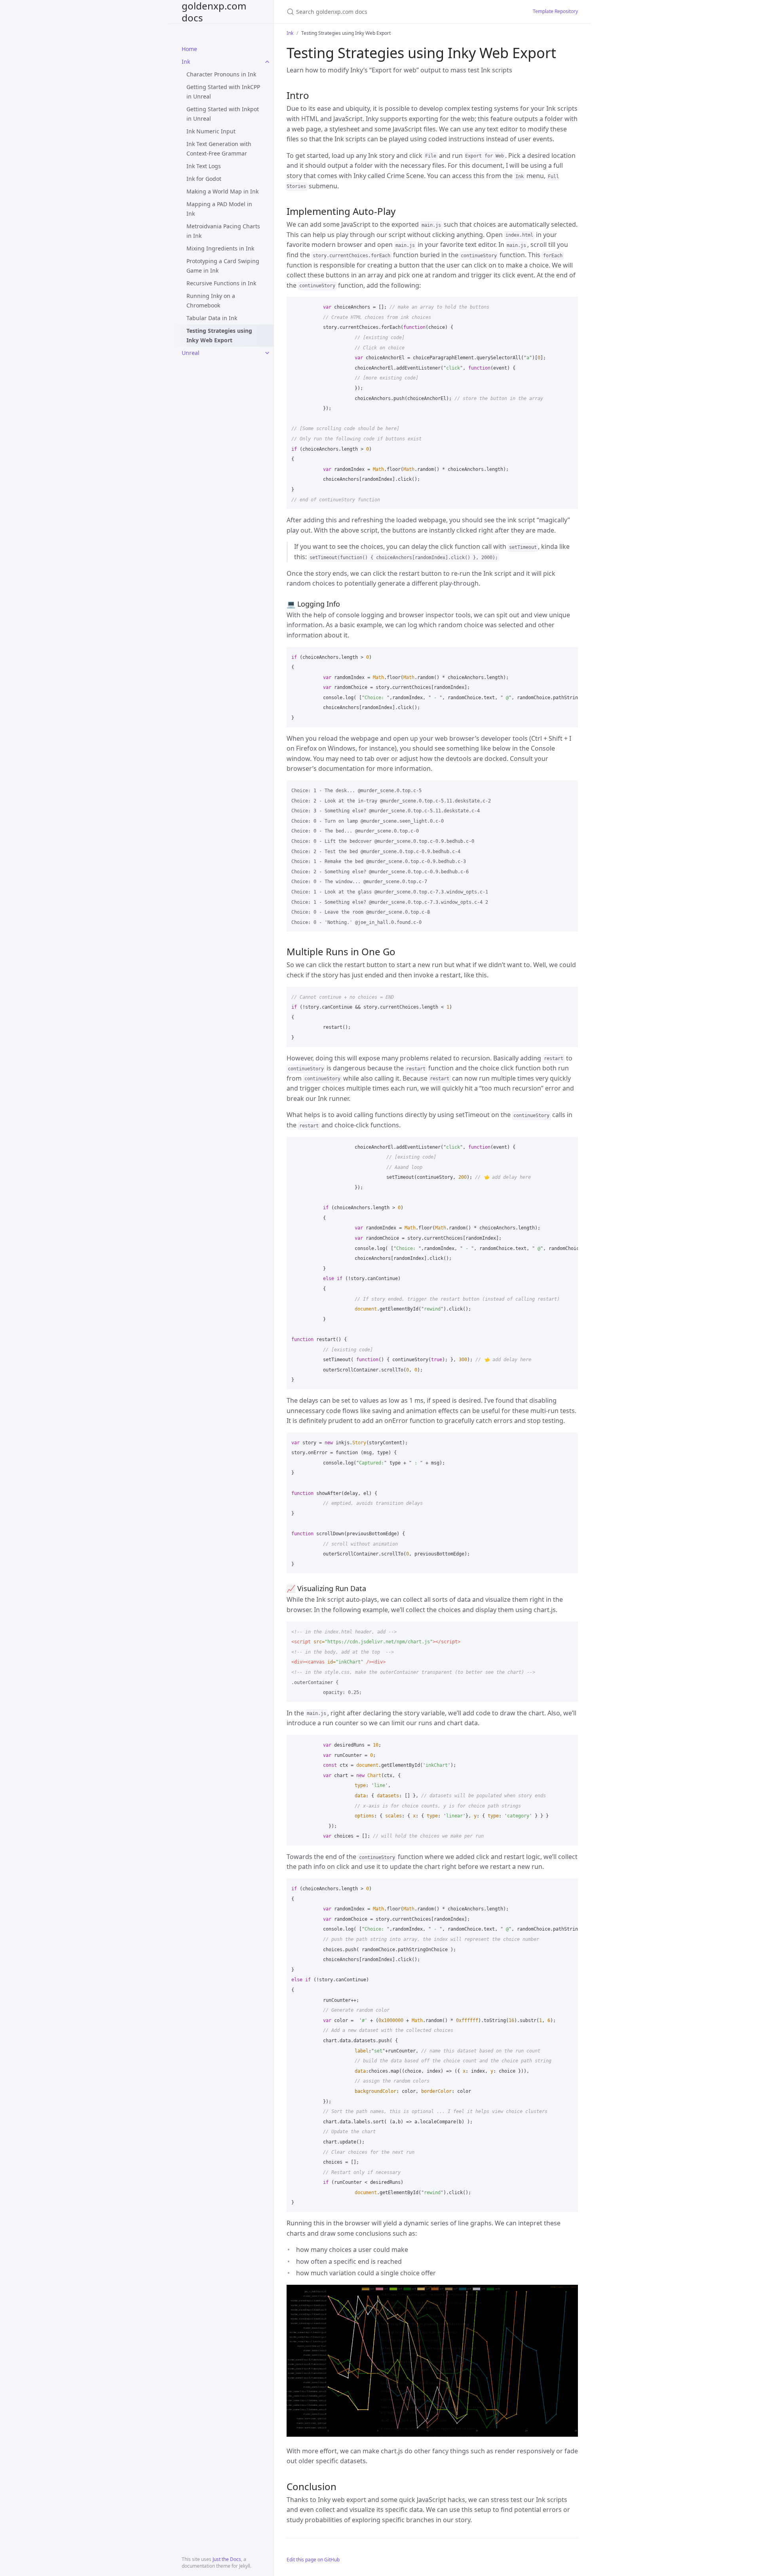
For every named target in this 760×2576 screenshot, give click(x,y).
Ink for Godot (204, 179)
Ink (186, 62)
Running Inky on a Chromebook (211, 301)
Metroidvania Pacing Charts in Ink (223, 231)
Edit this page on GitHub (313, 2560)
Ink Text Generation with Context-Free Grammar (219, 149)
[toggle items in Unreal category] (267, 353)
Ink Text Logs (204, 166)
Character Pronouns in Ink (221, 74)
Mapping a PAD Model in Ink (219, 209)
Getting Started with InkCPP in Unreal (223, 92)
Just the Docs (227, 2559)
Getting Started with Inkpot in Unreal (223, 114)
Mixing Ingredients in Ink (220, 248)
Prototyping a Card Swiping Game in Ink (223, 266)
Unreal (191, 353)
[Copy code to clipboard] (568, 305)
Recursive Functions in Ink (221, 283)
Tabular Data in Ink (212, 318)
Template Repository (555, 11)
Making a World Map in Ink (222, 191)
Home (189, 49)
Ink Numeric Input (211, 131)
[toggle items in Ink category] (267, 62)
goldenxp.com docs (214, 12)
